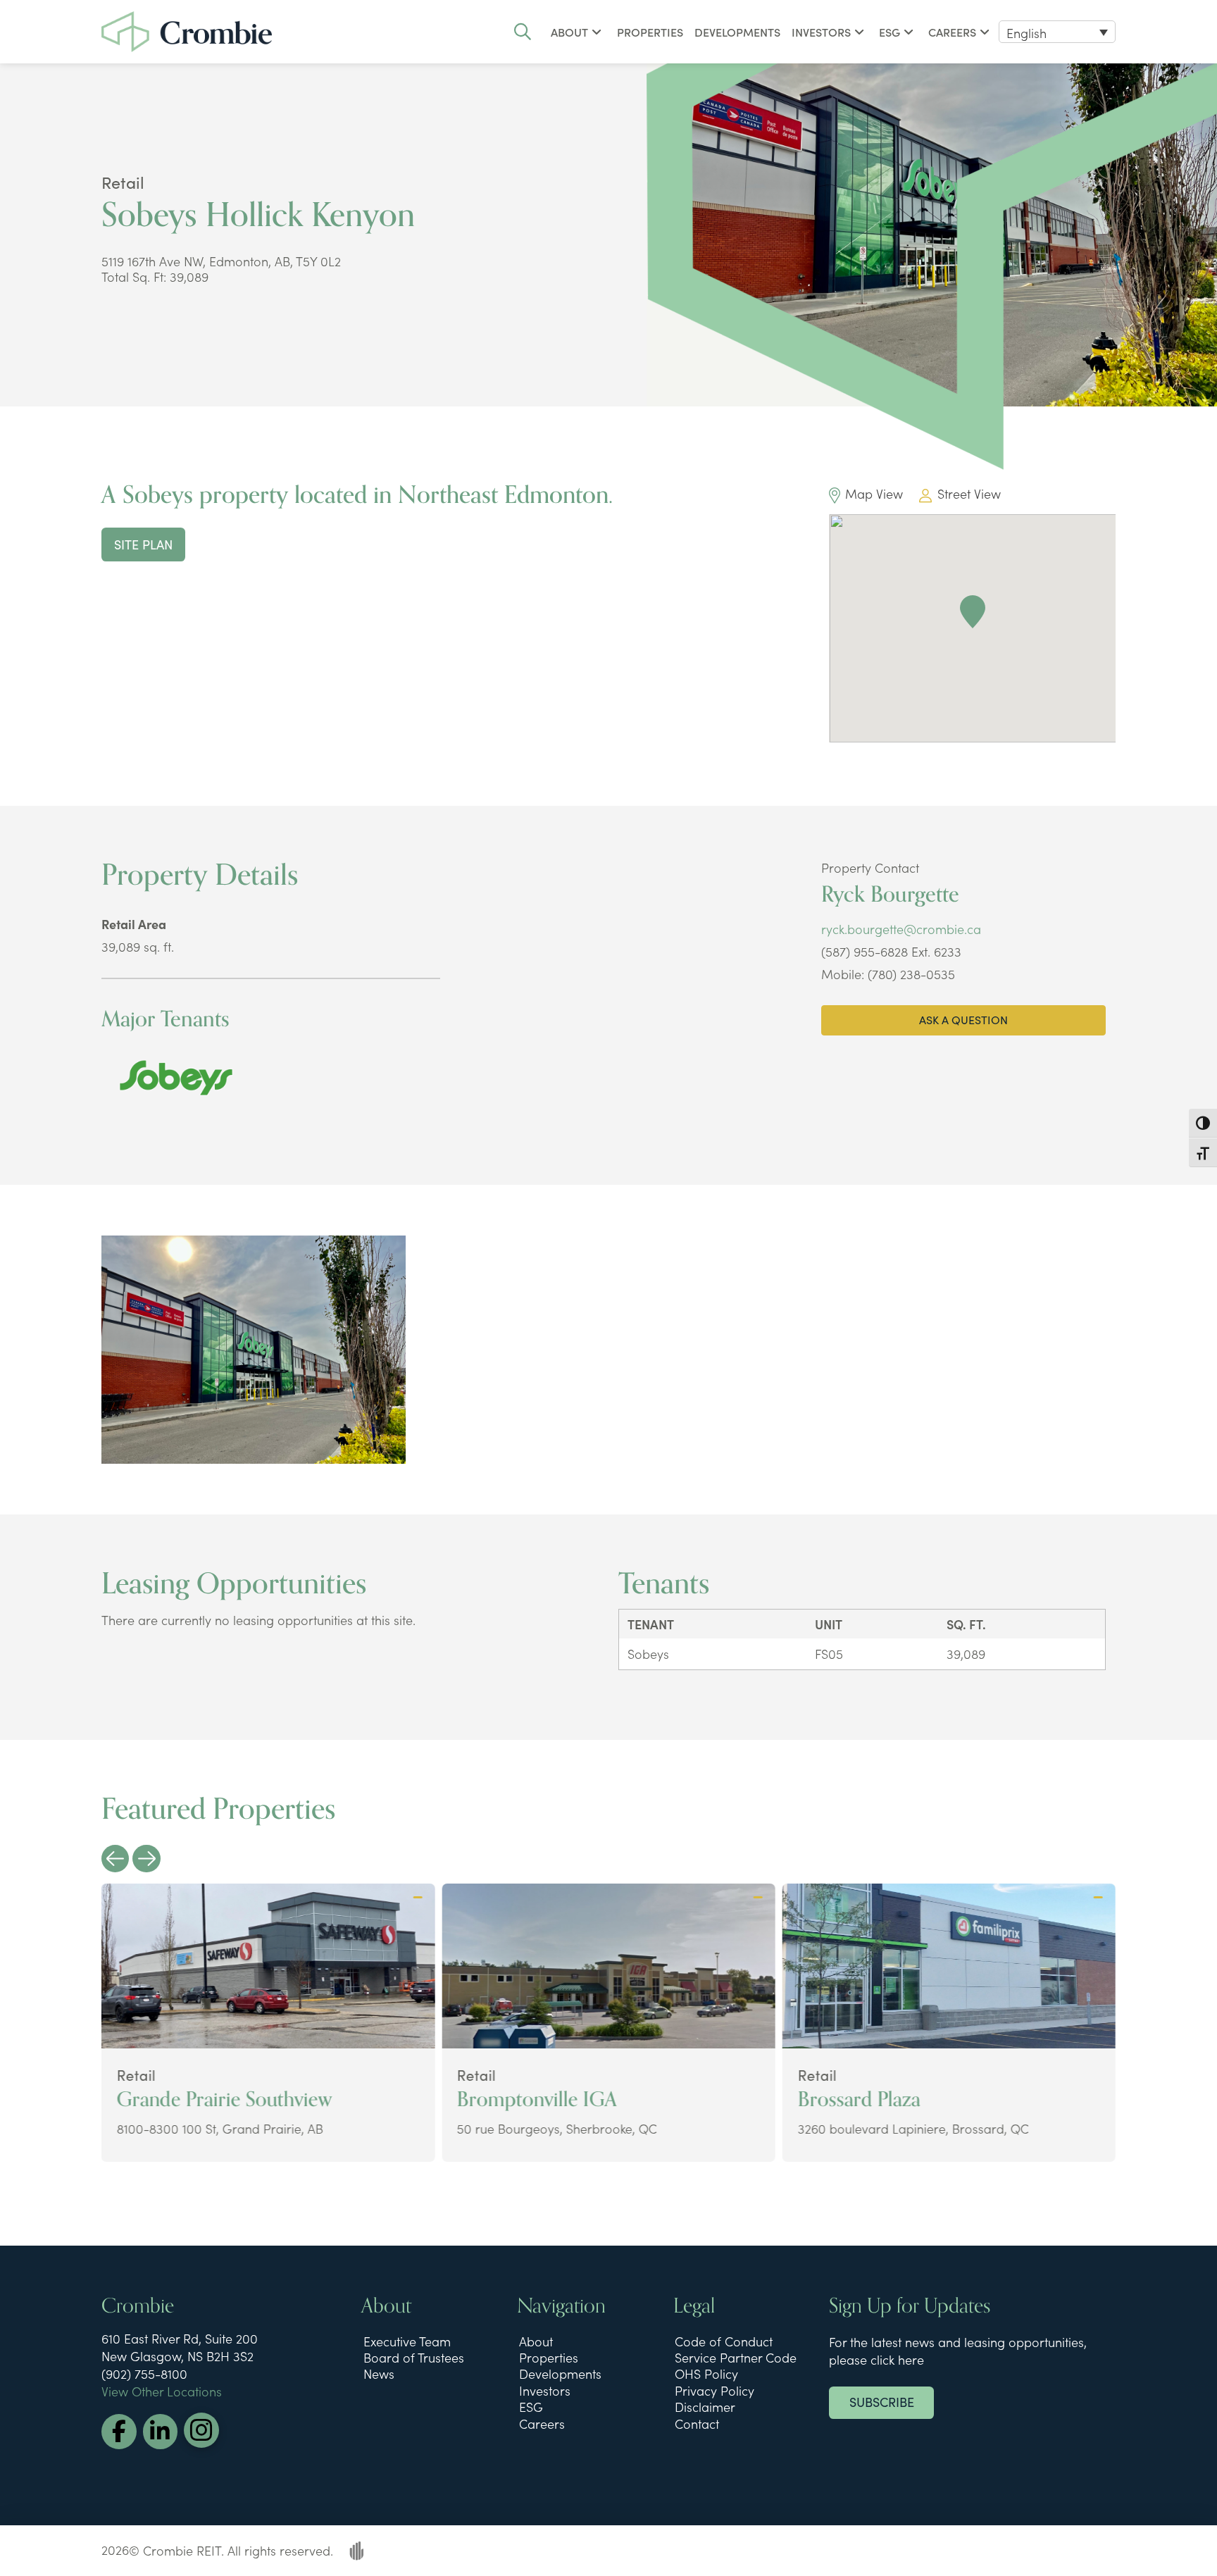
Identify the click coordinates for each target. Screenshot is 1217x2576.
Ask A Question (963, 1019)
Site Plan (143, 544)
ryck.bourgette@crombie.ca (901, 929)
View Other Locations (162, 2391)
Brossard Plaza (859, 2099)
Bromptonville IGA (537, 2099)
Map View (874, 493)
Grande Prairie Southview (225, 2099)
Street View (969, 493)
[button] (523, 32)
